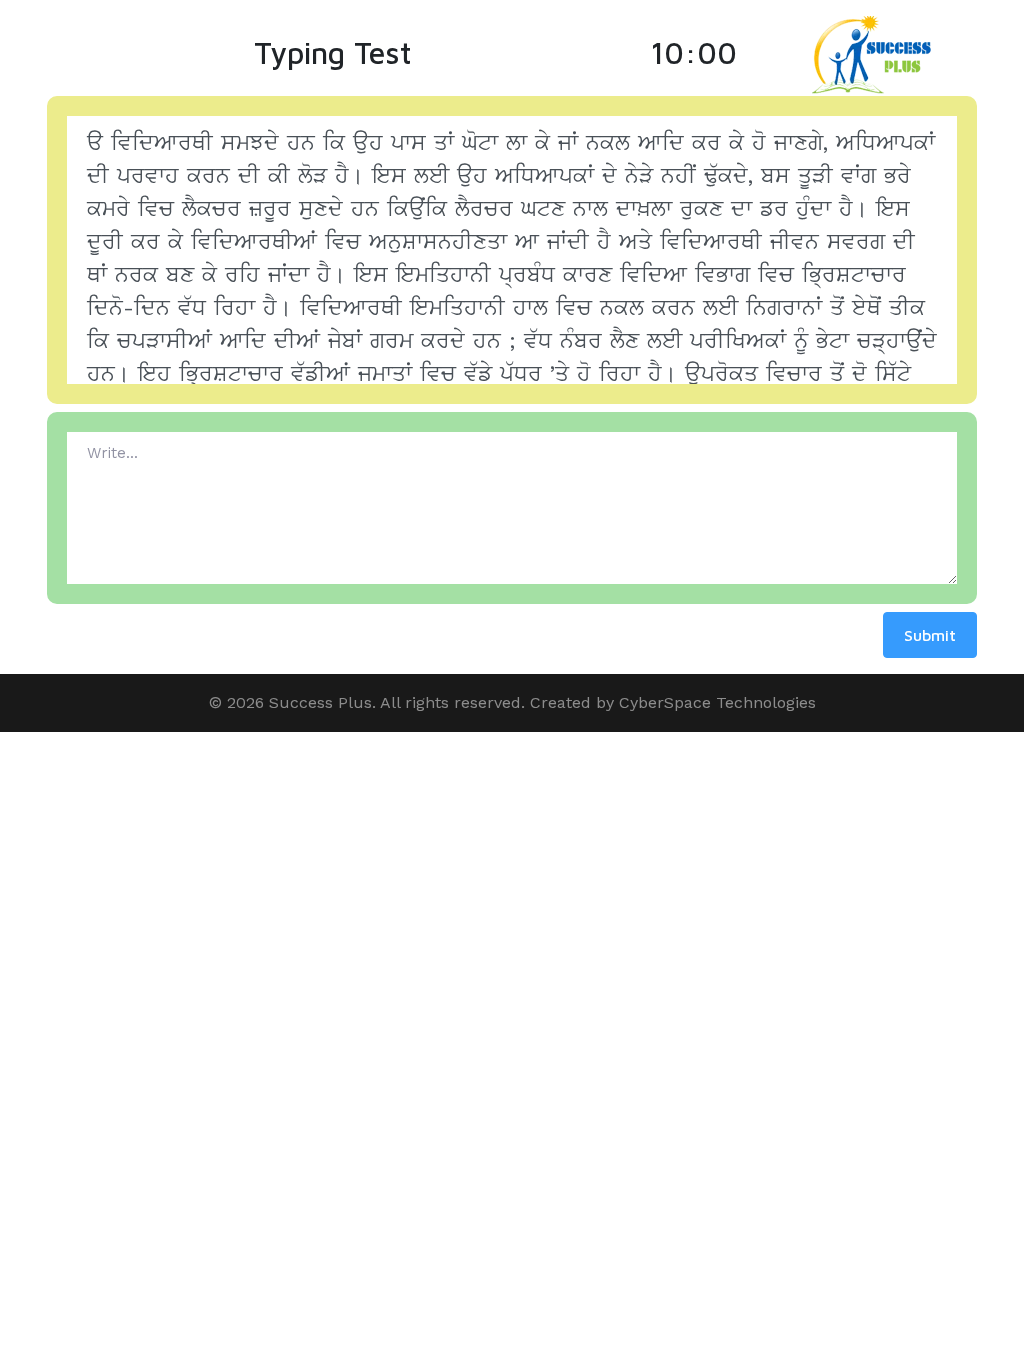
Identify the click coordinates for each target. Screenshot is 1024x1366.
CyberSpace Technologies (717, 702)
